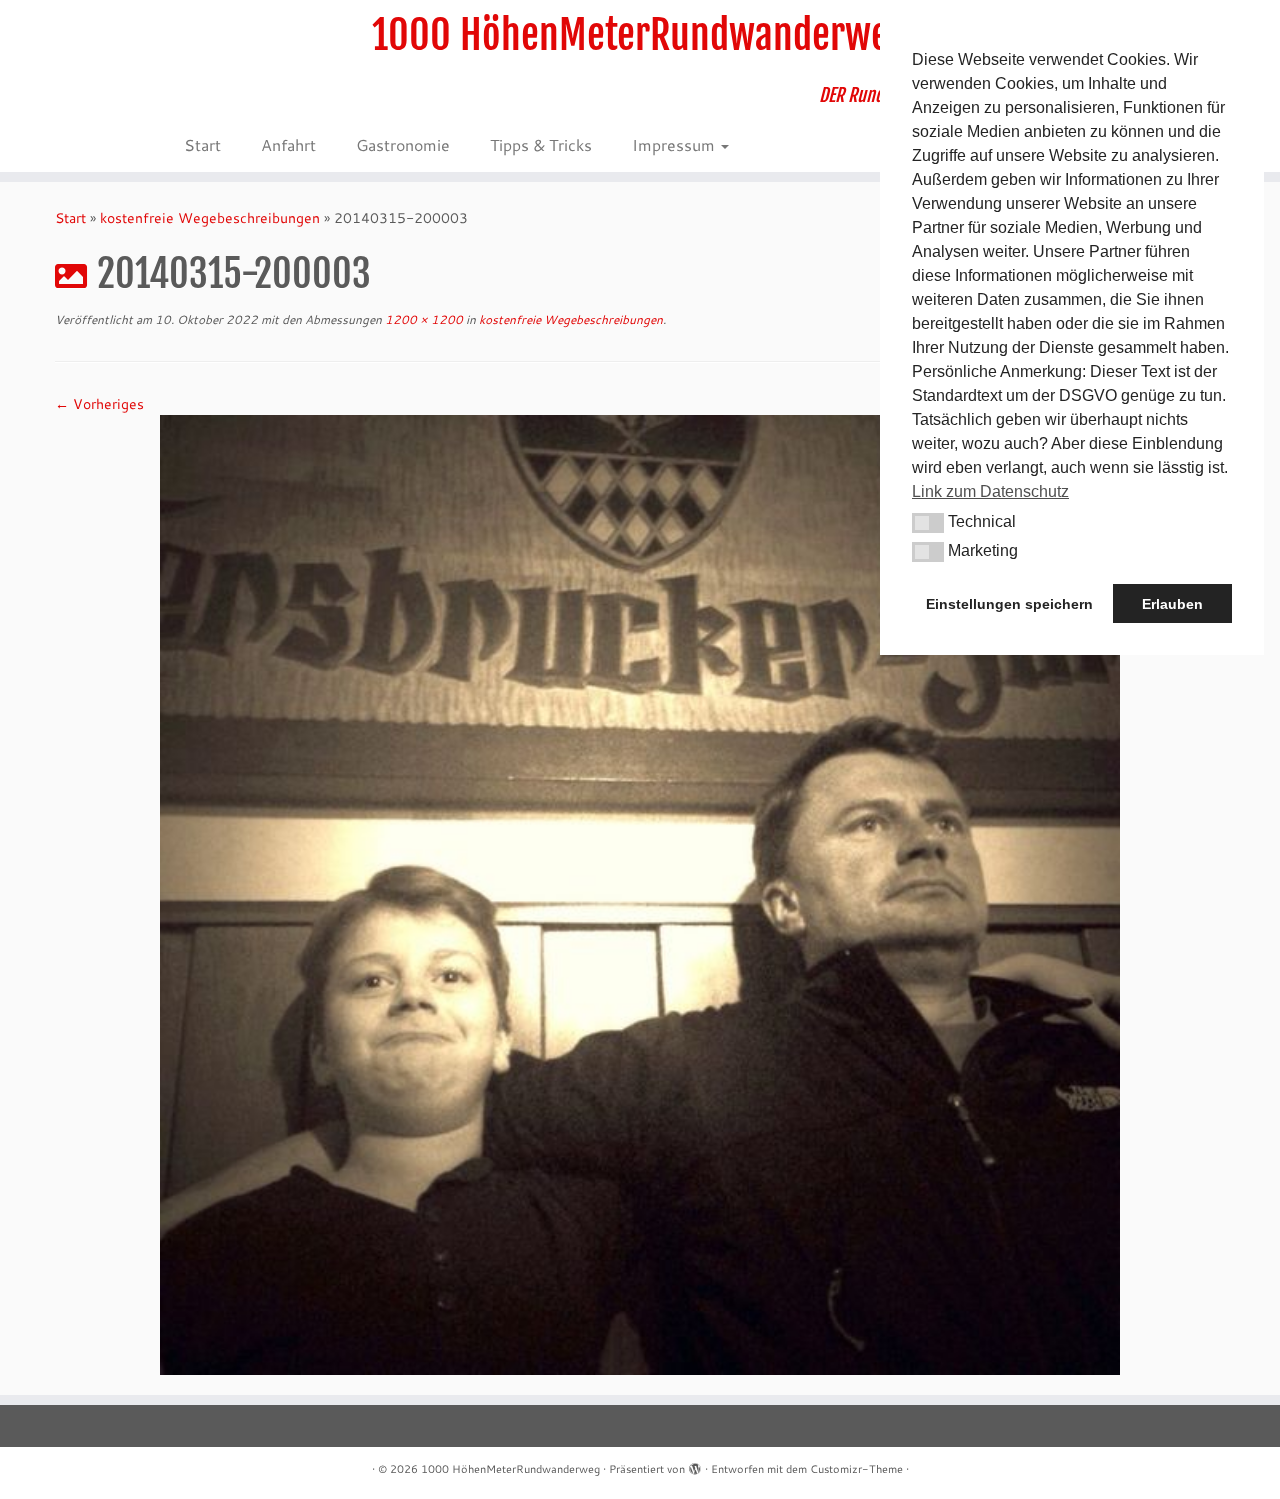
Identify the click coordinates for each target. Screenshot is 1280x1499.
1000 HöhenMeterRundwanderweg (640, 35)
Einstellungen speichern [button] (1009, 604)
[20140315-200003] (640, 893)
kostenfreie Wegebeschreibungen (210, 218)
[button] (928, 523)
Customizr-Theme (856, 1469)
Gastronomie (403, 144)
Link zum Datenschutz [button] (990, 491)
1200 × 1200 (422, 319)
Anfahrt (288, 144)
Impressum (675, 144)
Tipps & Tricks (541, 144)
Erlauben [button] (1172, 604)
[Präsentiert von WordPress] (695, 1465)
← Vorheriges (99, 404)
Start (202, 144)
